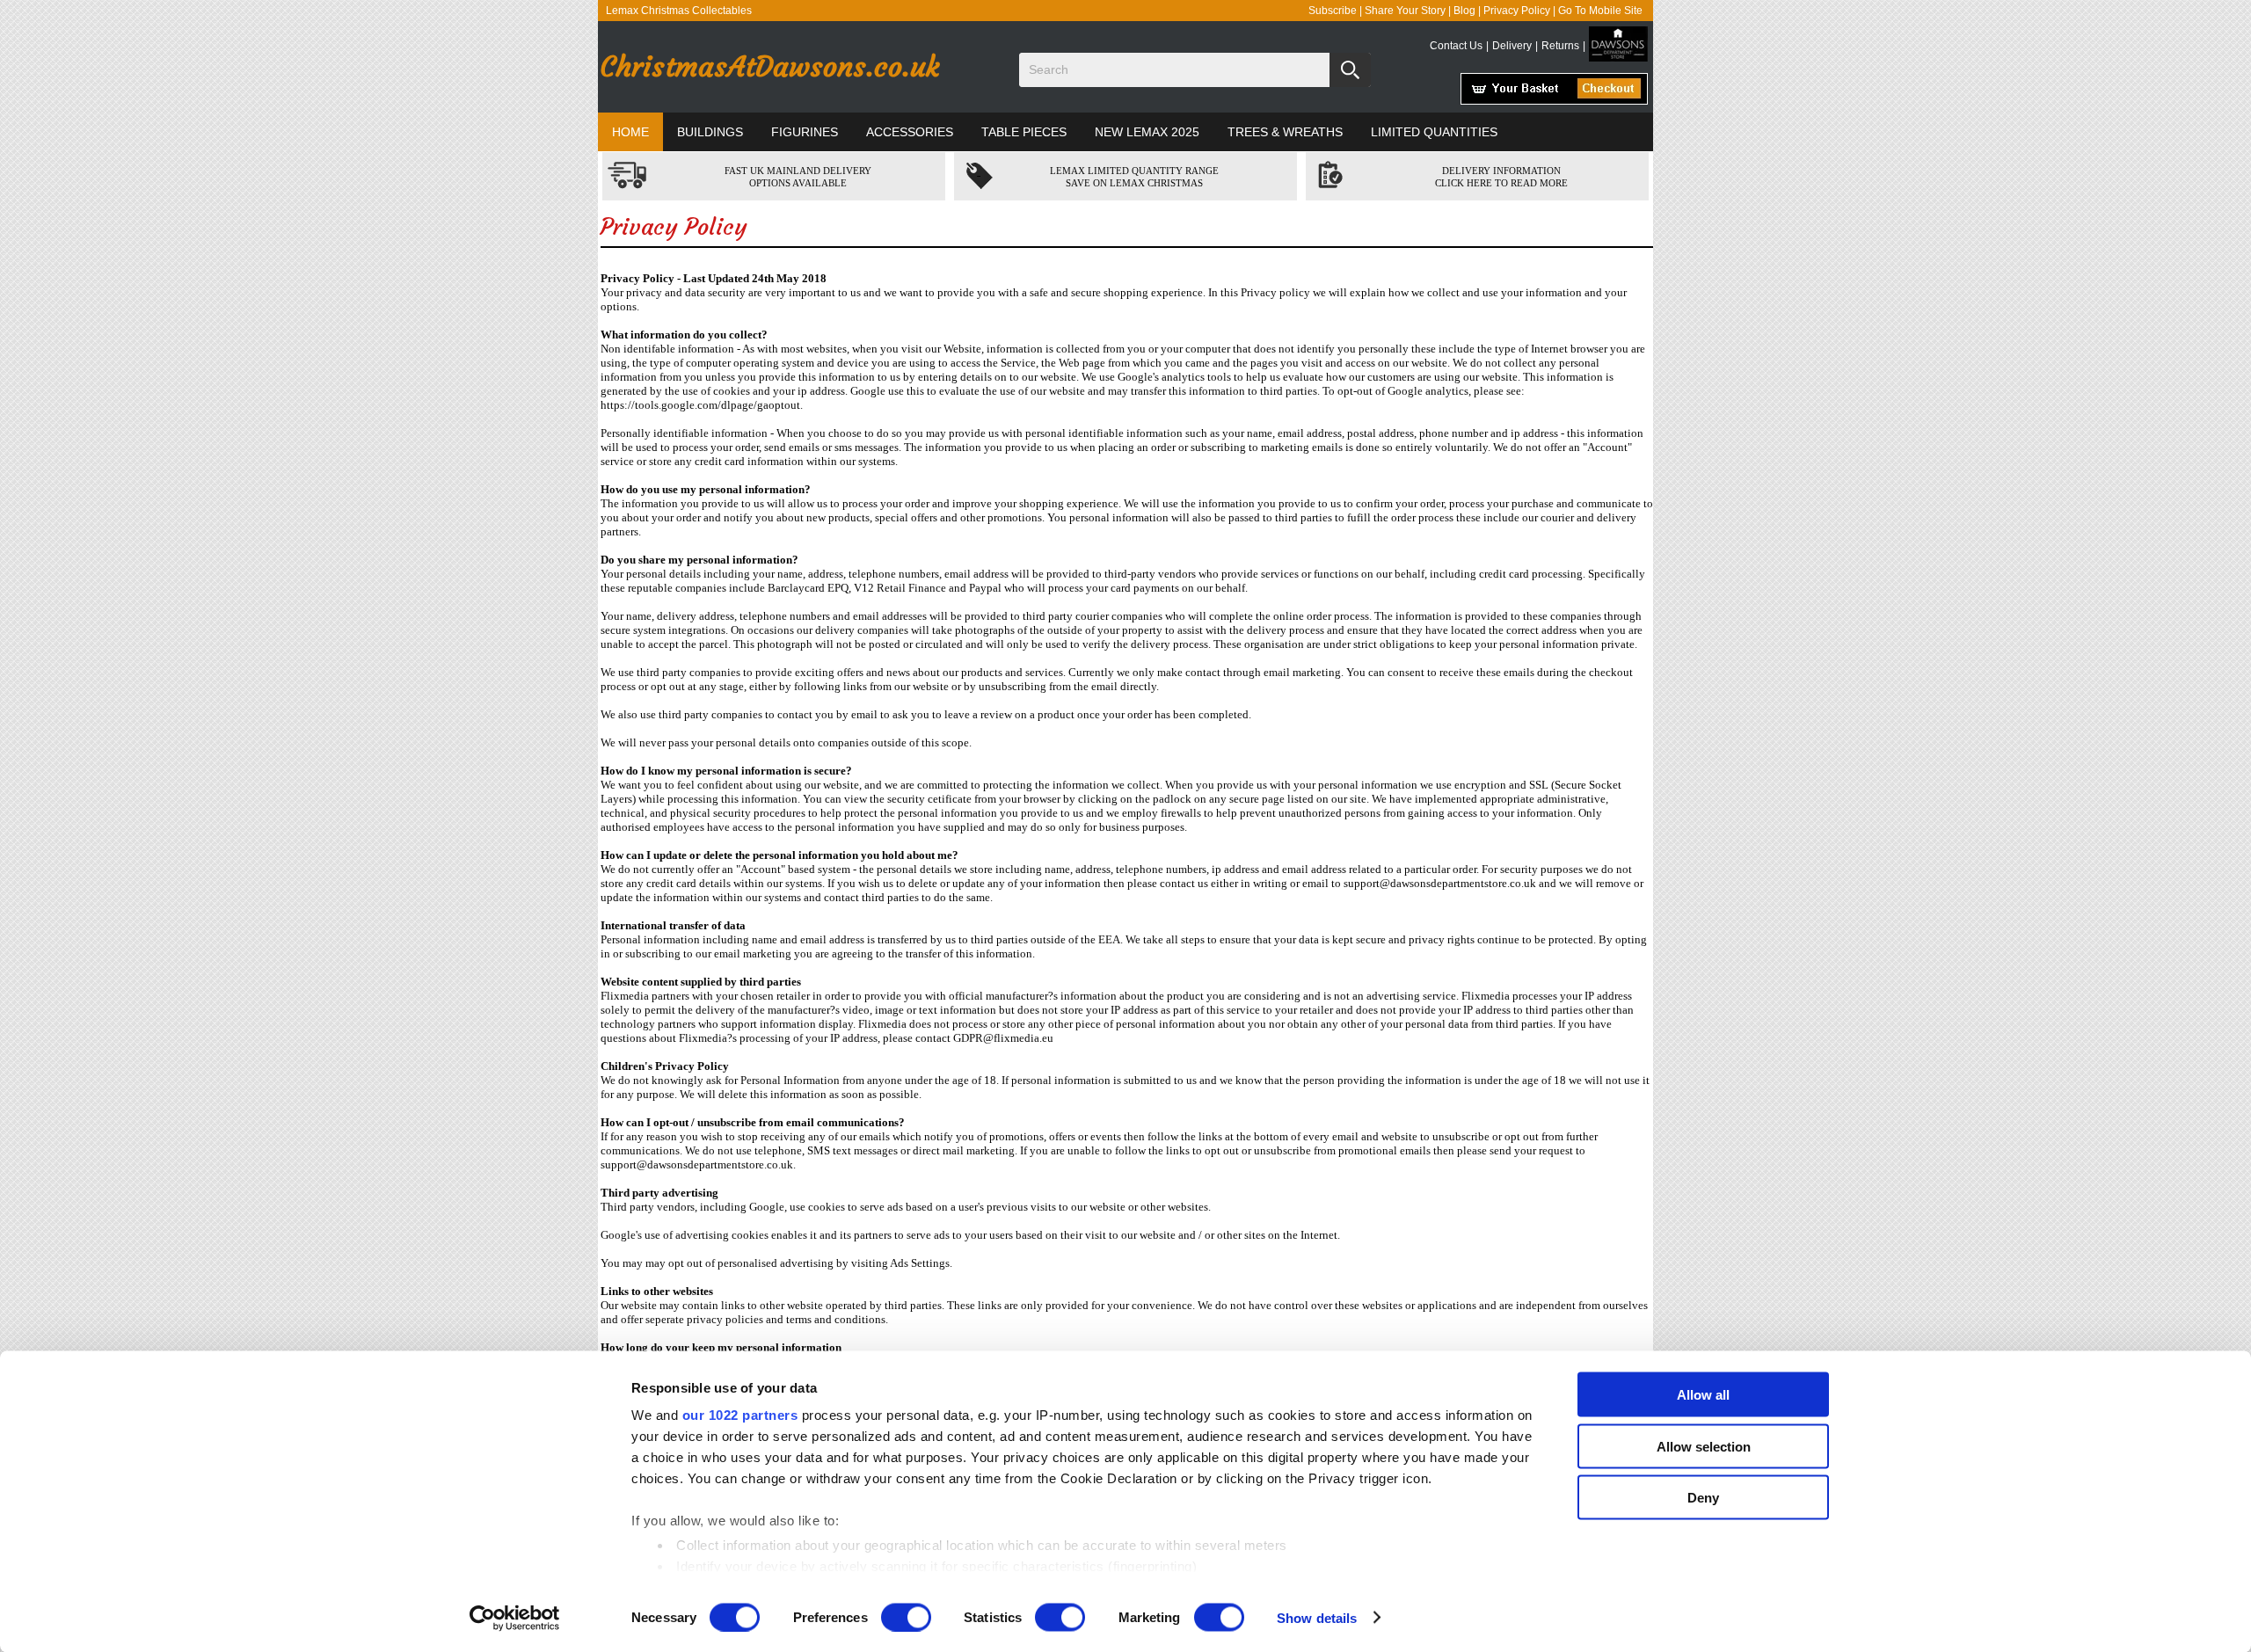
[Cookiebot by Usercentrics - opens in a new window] (515, 1618)
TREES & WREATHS (1285, 132)
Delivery (1512, 46)
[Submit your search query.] (1350, 70)
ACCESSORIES (910, 132)
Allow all (1703, 1395)
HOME (630, 132)
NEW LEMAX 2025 (1147, 132)
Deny (1703, 1498)
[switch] (906, 1617)
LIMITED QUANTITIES (1434, 132)
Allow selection (1704, 1446)
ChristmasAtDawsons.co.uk (769, 67)
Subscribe (1333, 11)
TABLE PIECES (1024, 132)
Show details (1317, 1617)
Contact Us (1456, 46)
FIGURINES (805, 132)
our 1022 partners (740, 1415)
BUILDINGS (710, 132)
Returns (1560, 46)
